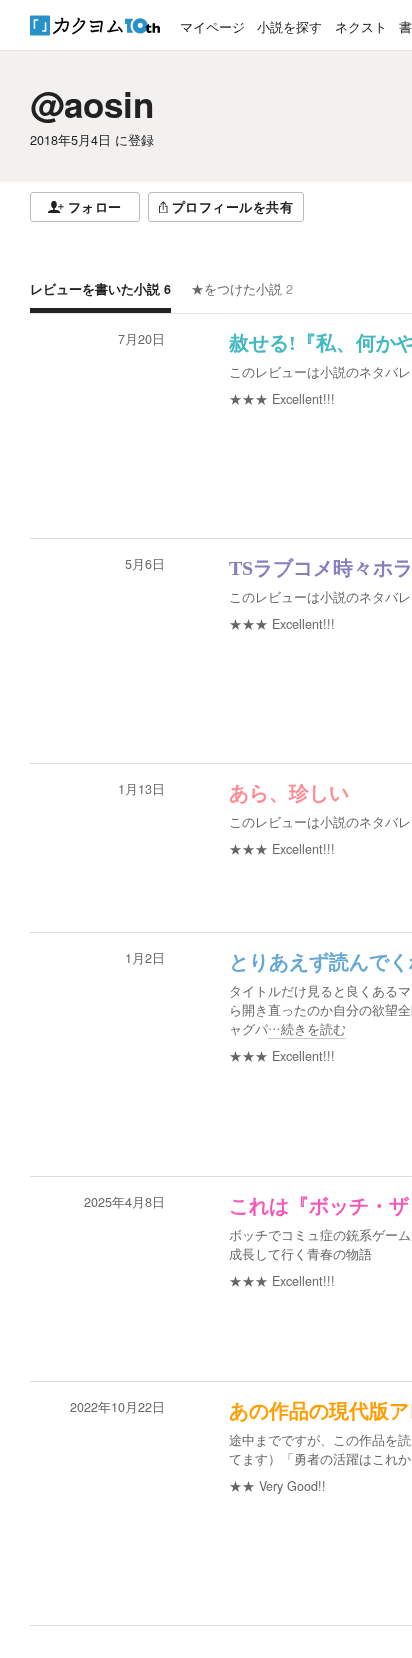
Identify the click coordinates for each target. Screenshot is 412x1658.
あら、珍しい (289, 793)
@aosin (92, 104)
